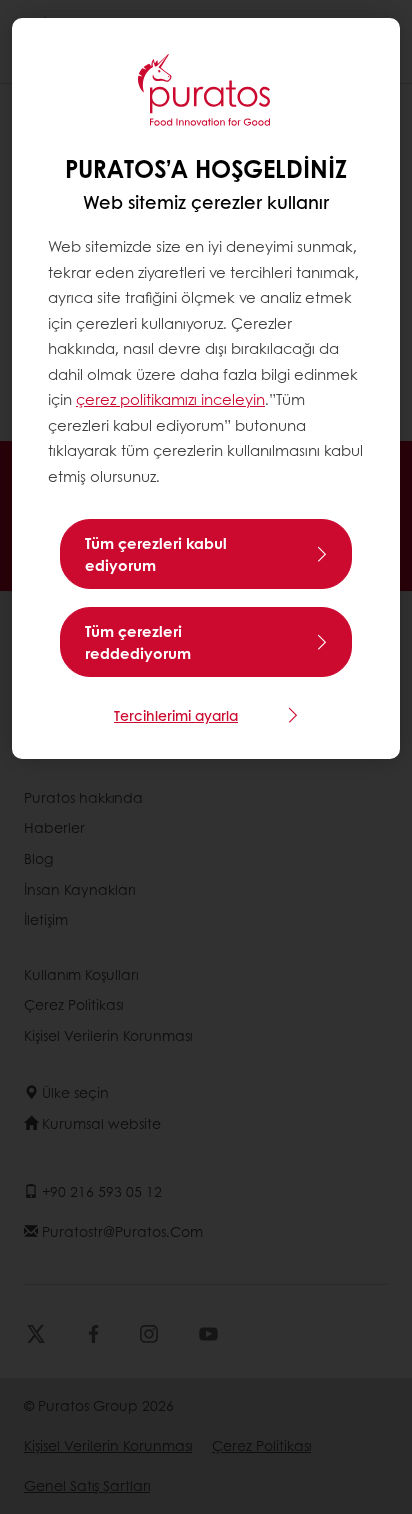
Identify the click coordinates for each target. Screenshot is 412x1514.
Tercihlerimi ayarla (176, 715)
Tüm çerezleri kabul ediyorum (156, 554)
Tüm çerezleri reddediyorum (138, 642)
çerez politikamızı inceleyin (170, 399)
